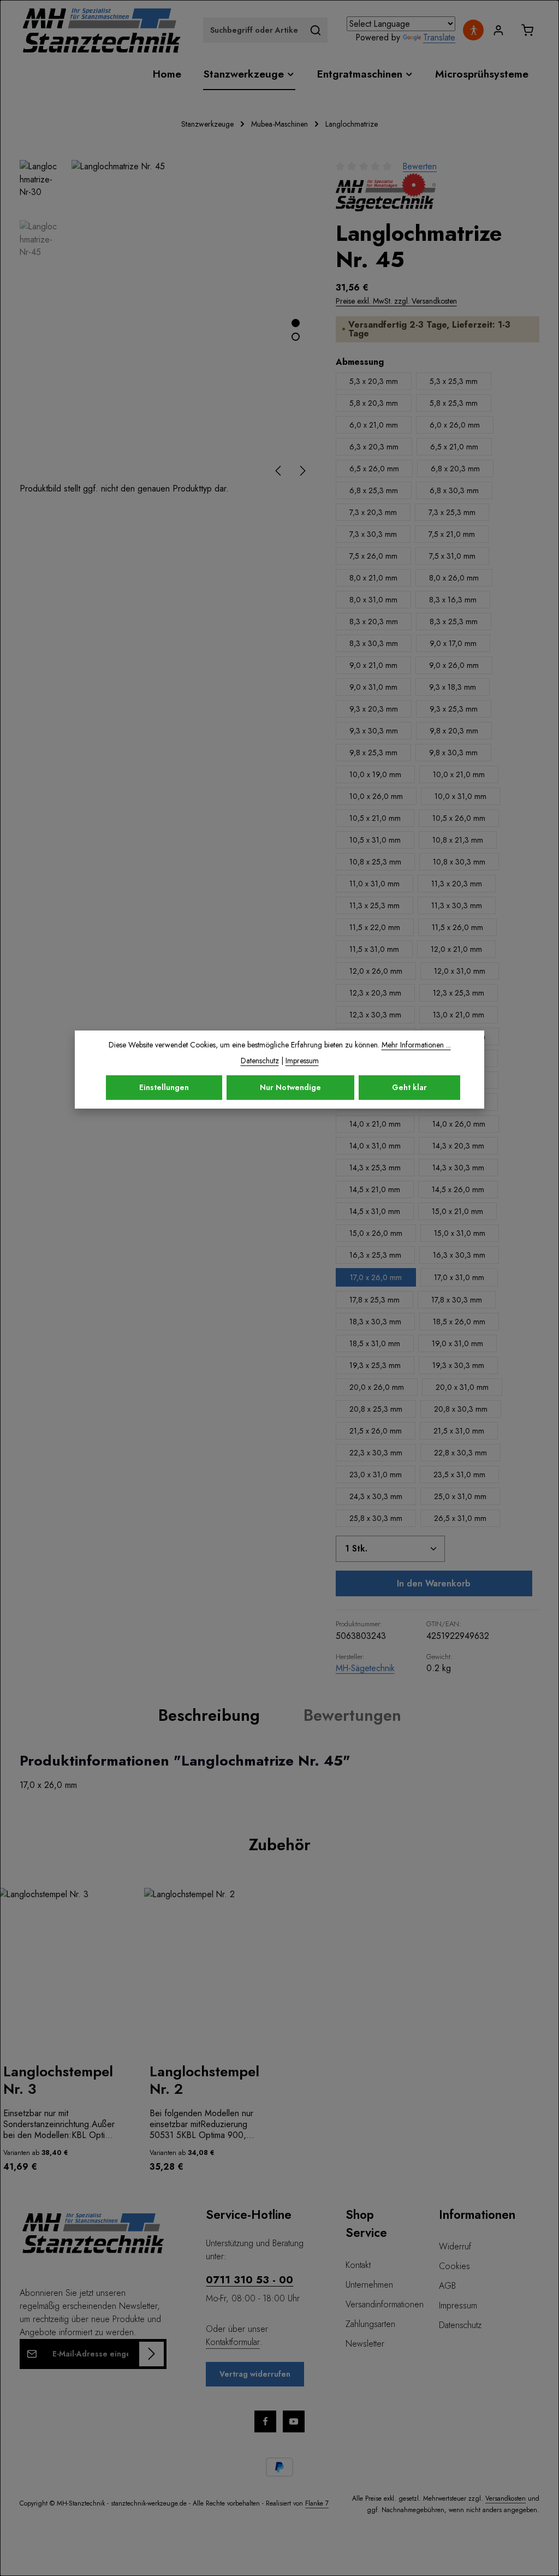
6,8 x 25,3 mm (374, 490)
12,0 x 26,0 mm (376, 971)
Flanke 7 (317, 2503)
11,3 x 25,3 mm (374, 905)
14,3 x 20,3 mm (458, 1146)
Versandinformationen (385, 2304)
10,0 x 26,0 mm (376, 796)
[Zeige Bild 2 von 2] (296, 337)
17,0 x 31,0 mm (459, 1277)
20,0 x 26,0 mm (377, 1387)
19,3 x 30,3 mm (458, 1365)
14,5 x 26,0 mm (458, 1189)
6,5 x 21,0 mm (454, 447)
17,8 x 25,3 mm (374, 1300)
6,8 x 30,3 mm (454, 490)
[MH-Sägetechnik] (386, 192)
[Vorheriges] (279, 471)
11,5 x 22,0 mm (375, 927)
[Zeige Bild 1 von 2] (296, 323)
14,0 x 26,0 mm (459, 1124)
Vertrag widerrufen (255, 2374)
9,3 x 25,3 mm (454, 709)
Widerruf (455, 2246)
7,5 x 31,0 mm (452, 556)
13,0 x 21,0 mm (459, 1015)
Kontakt (358, 2265)
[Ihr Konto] (498, 30)
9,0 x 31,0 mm (373, 687)
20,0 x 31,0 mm (462, 1387)
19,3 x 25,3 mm (375, 1365)
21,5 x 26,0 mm (376, 1431)
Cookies (454, 2266)
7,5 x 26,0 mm (373, 556)
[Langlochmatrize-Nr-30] (192, 321)
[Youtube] (294, 2421)
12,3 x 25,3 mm (459, 993)
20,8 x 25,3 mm (376, 1409)
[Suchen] (316, 30)
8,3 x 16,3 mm (453, 600)
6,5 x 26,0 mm (374, 469)
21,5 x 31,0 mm (459, 1431)
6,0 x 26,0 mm (455, 425)
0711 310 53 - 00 (249, 2279)
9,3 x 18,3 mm (453, 687)
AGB (447, 2286)
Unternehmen (369, 2285)
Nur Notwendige (290, 1087)
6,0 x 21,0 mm (374, 425)
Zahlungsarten (370, 2324)
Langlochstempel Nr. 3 (58, 2080)
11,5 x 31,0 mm (374, 949)
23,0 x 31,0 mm (376, 1474)
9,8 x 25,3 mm (373, 753)
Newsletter (365, 2344)
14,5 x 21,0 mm (375, 1189)
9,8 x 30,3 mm (453, 753)
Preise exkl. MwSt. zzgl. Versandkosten (396, 301)
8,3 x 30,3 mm (374, 643)
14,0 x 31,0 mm (375, 1146)
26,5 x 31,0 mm (460, 1518)
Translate (439, 37)
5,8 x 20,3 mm (374, 403)
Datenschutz (460, 2325)
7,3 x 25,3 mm (452, 512)
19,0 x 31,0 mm (457, 1343)
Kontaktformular (233, 2342)
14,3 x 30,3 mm (458, 1168)
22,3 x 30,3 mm (376, 1453)
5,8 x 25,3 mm (454, 403)
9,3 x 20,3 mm (374, 709)
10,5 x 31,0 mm (375, 840)
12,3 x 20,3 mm (375, 993)
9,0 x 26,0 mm (454, 665)
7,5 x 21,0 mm (452, 534)
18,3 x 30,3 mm (375, 1322)
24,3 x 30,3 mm (376, 1496)
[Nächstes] (302, 471)
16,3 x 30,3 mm (459, 1255)
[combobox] (254, 30)
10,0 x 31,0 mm (460, 796)
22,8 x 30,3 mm (460, 1453)
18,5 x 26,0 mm (459, 1322)
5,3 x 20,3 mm (374, 381)
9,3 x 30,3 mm (374, 731)
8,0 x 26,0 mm (454, 578)
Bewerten (420, 166)
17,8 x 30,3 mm (457, 1300)
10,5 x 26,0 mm (459, 818)
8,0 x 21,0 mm (373, 578)
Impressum (458, 2305)
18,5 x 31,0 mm (375, 1343)
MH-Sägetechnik (365, 1668)
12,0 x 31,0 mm (460, 971)
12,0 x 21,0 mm (456, 949)
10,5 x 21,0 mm (375, 818)
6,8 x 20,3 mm (455, 469)
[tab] (209, 1715)
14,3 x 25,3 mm (375, 1168)
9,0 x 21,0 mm (373, 665)
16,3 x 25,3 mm (375, 1255)
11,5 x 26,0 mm (457, 927)
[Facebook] (265, 2421)
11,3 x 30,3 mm (457, 905)
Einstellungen (164, 1087)
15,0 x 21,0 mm (457, 1211)
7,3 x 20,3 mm (373, 512)
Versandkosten (506, 2498)
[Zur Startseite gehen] (102, 30)
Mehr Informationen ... (416, 1045)
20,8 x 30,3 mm (461, 1409)
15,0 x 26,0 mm (376, 1233)
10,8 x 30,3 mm (459, 862)
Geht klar (409, 1087)
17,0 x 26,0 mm (376, 1277)
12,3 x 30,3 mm (375, 1015)
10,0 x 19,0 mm (375, 774)
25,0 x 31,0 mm (460, 1496)
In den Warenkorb (434, 1583)
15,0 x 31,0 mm (460, 1233)
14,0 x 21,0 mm (375, 1124)
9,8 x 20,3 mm (454, 731)
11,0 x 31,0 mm (374, 884)
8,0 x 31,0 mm (373, 600)
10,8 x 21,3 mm (458, 840)
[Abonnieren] (151, 2354)
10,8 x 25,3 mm (375, 862)
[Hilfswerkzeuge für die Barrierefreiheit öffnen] (473, 30)
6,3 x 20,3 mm (374, 447)
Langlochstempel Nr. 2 (204, 2080)
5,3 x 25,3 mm (454, 381)
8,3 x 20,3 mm (374, 621)
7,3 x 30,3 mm (373, 534)
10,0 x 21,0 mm (459, 774)
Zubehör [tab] (280, 1844)
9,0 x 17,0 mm (453, 643)
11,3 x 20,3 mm (457, 884)
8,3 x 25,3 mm (454, 621)
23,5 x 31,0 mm (459, 1474)
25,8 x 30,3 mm (376, 1518)
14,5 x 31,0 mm (375, 1211)
